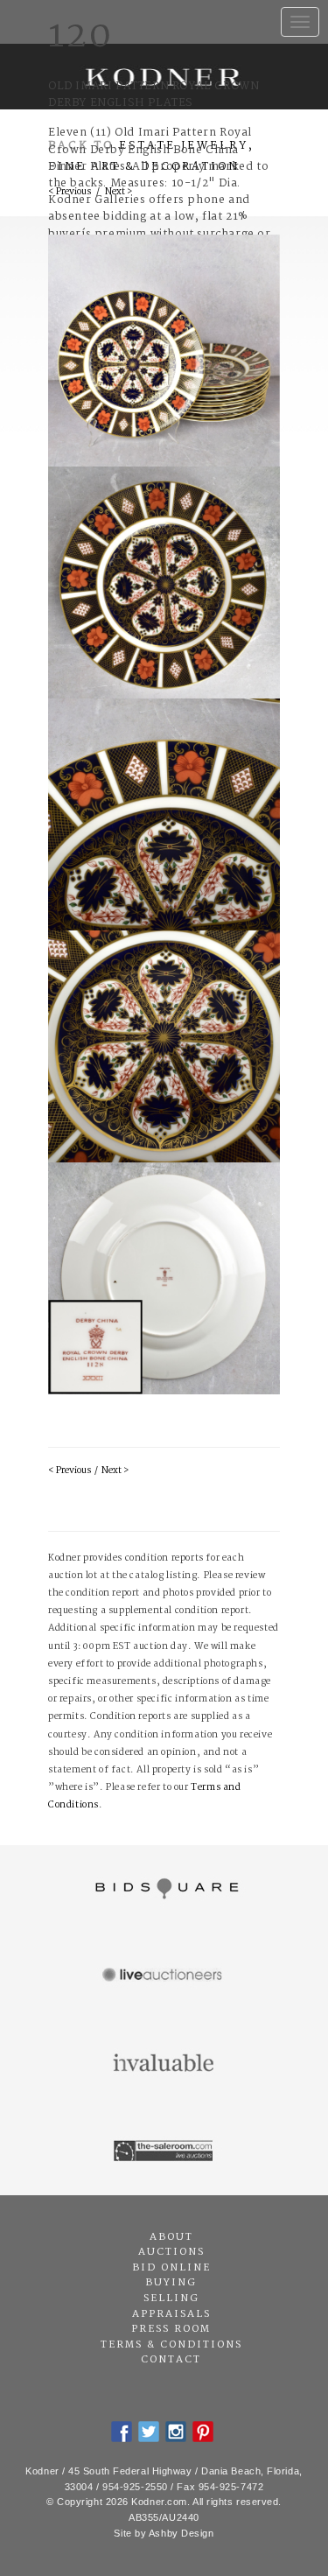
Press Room (171, 2329)
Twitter (149, 2432)
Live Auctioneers (164, 1976)
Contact (171, 2360)
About (171, 2237)
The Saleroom (164, 2151)
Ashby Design (181, 2533)
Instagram (176, 2432)
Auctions (171, 2252)
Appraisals (171, 2314)
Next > (115, 1471)
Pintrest (203, 2432)
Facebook (122, 2432)
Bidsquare (164, 1889)
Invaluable (164, 2064)
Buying (171, 2283)
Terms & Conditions (171, 2345)
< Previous (70, 1471)
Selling (171, 2299)
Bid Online (171, 2268)
